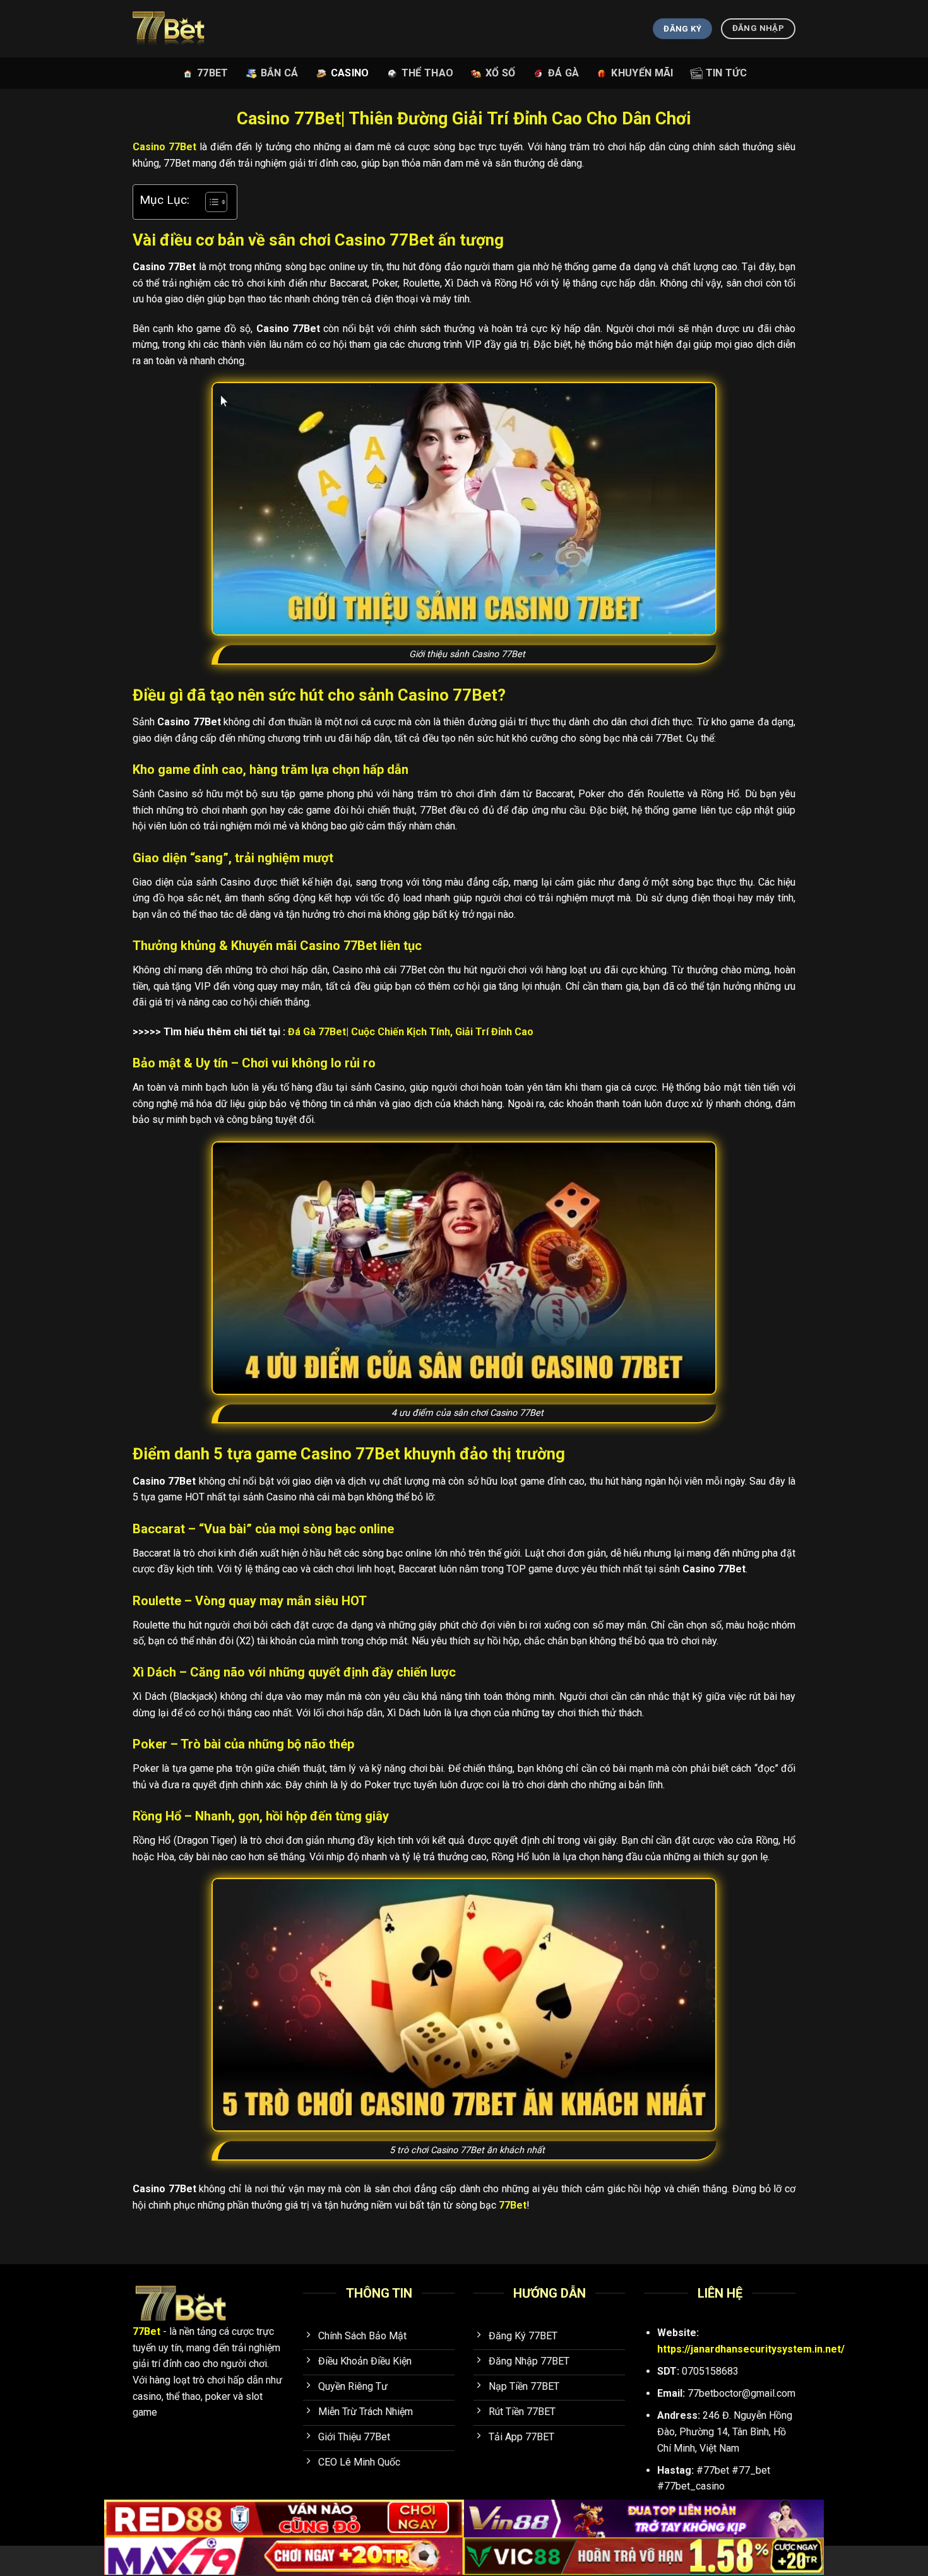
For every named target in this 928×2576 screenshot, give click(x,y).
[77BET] (185, 29)
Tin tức (726, 73)
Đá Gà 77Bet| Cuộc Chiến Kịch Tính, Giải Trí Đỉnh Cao (411, 1032)
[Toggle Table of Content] (210, 202)
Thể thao (428, 73)
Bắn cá (280, 73)
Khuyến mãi (642, 73)
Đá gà (564, 73)
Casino (350, 73)
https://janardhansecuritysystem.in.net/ (751, 2349)
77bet (213, 73)
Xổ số (501, 73)
